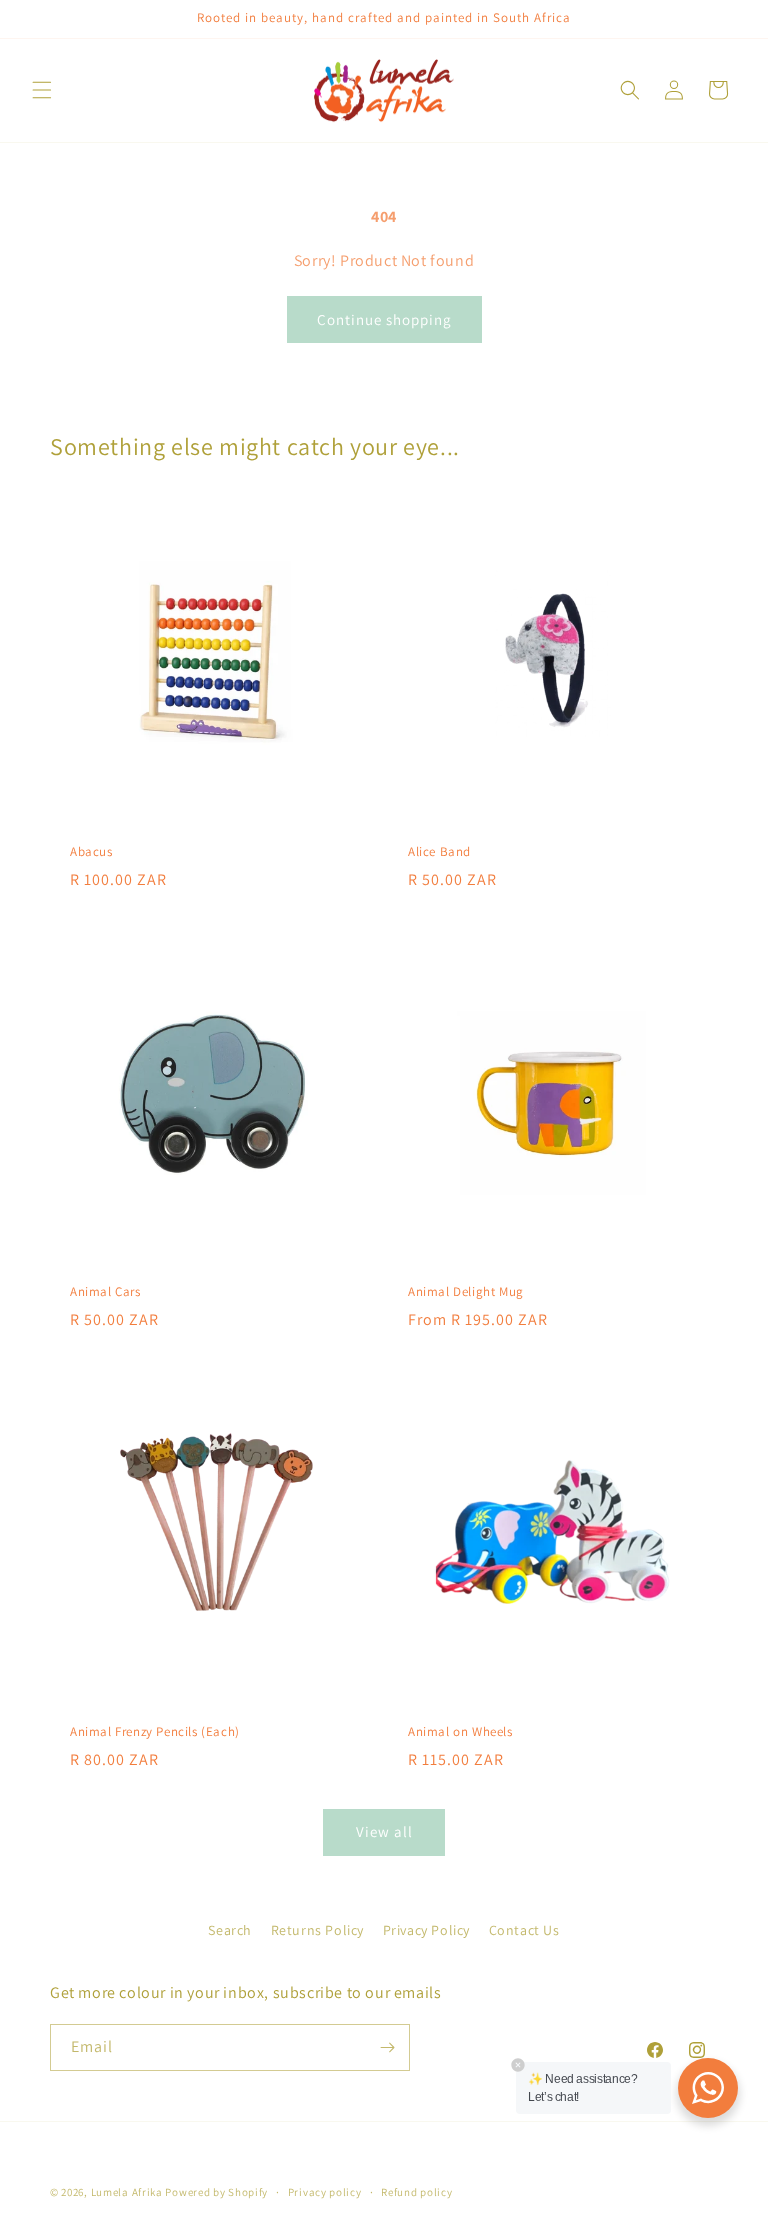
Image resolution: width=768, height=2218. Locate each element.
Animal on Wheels (460, 1732)
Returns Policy (317, 1930)
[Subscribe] (387, 2047)
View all (384, 1831)
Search (230, 1930)
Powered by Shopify (216, 2192)
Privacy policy (325, 2192)
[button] (42, 90)
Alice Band (439, 852)
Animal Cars (105, 1292)
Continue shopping (384, 319)
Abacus (91, 852)
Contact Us (524, 1930)
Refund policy (416, 2192)
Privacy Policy (426, 1930)
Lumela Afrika (127, 2192)
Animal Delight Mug (466, 1292)
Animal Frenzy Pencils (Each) (155, 1732)
